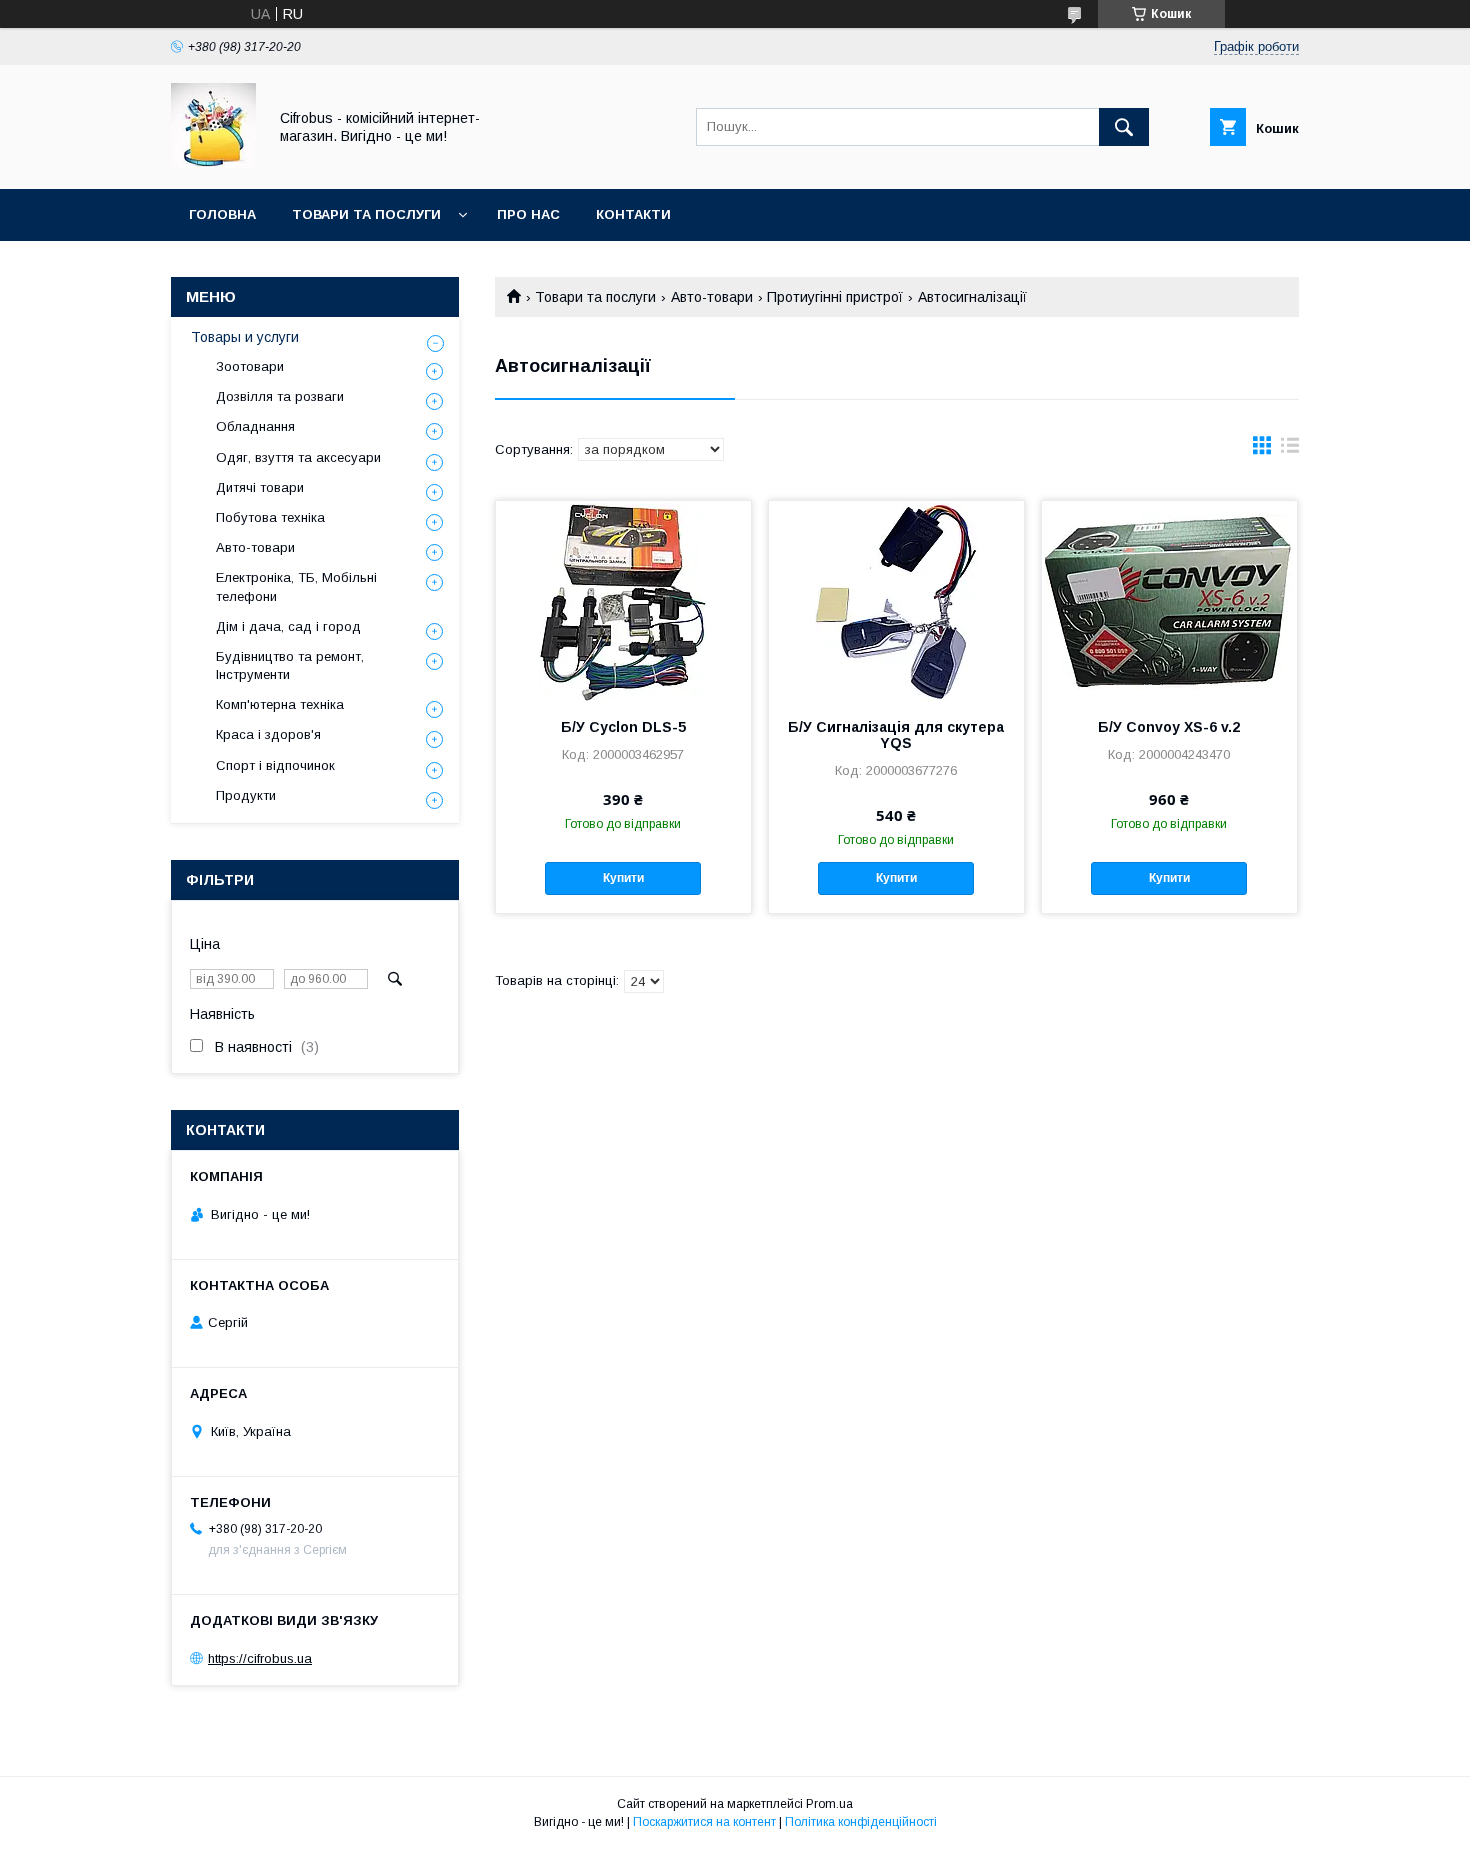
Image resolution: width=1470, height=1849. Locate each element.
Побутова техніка (270, 517)
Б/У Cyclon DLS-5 (623, 727)
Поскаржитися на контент (704, 1822)
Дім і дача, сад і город (288, 626)
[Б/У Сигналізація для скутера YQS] (896, 601)
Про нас (528, 214)
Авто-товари (712, 297)
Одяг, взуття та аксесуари (298, 457)
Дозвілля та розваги (280, 396)
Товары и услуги (245, 337)
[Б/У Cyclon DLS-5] (623, 601)
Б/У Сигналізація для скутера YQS (896, 735)
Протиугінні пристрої (835, 297)
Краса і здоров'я (268, 734)
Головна (222, 214)
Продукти (246, 795)
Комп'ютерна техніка (280, 704)
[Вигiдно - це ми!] (213, 163)
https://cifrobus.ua (260, 1658)
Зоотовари (250, 366)
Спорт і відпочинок (275, 765)
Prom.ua (829, 1804)
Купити (623, 878)
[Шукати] (1124, 127)
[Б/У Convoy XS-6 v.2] (1169, 601)
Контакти (633, 214)
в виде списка (1290, 450)
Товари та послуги (366, 214)
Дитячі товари (260, 487)
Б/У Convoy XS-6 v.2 (1169, 727)
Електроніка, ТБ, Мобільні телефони (296, 586)
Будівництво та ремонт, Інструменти (290, 665)
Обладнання (255, 426)
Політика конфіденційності (861, 1822)
